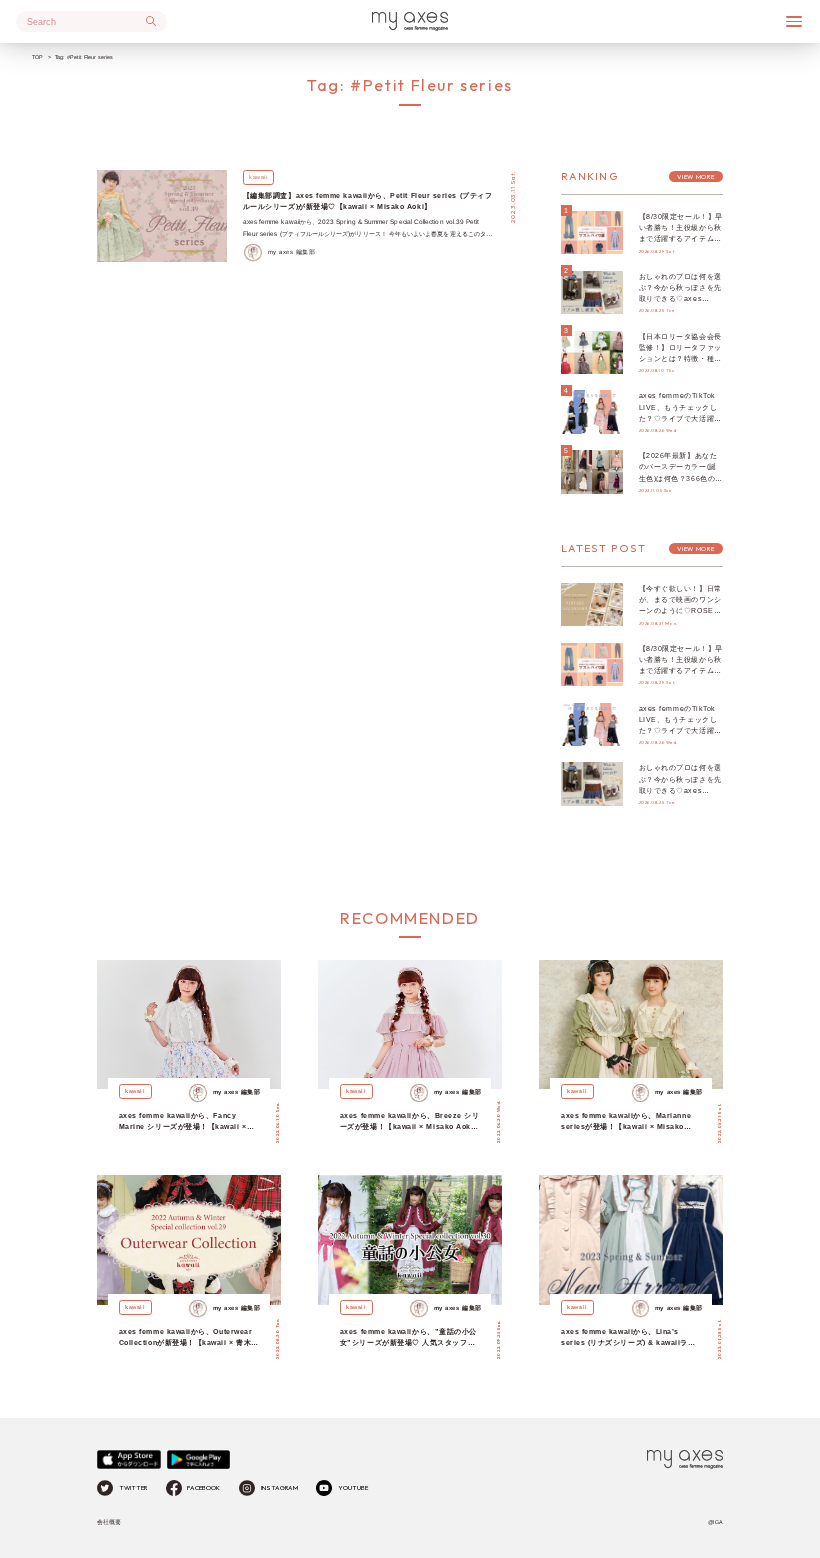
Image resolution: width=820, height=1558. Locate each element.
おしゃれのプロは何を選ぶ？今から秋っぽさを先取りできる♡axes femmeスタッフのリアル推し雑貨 (680, 299)
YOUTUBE (353, 1488)
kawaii (258, 177)
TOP (37, 57)
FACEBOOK (203, 1488)
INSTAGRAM (279, 1488)
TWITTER (133, 1488)
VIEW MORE (695, 177)
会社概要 (109, 1521)
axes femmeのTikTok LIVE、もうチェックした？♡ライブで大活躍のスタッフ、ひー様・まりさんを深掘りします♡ (680, 418)
